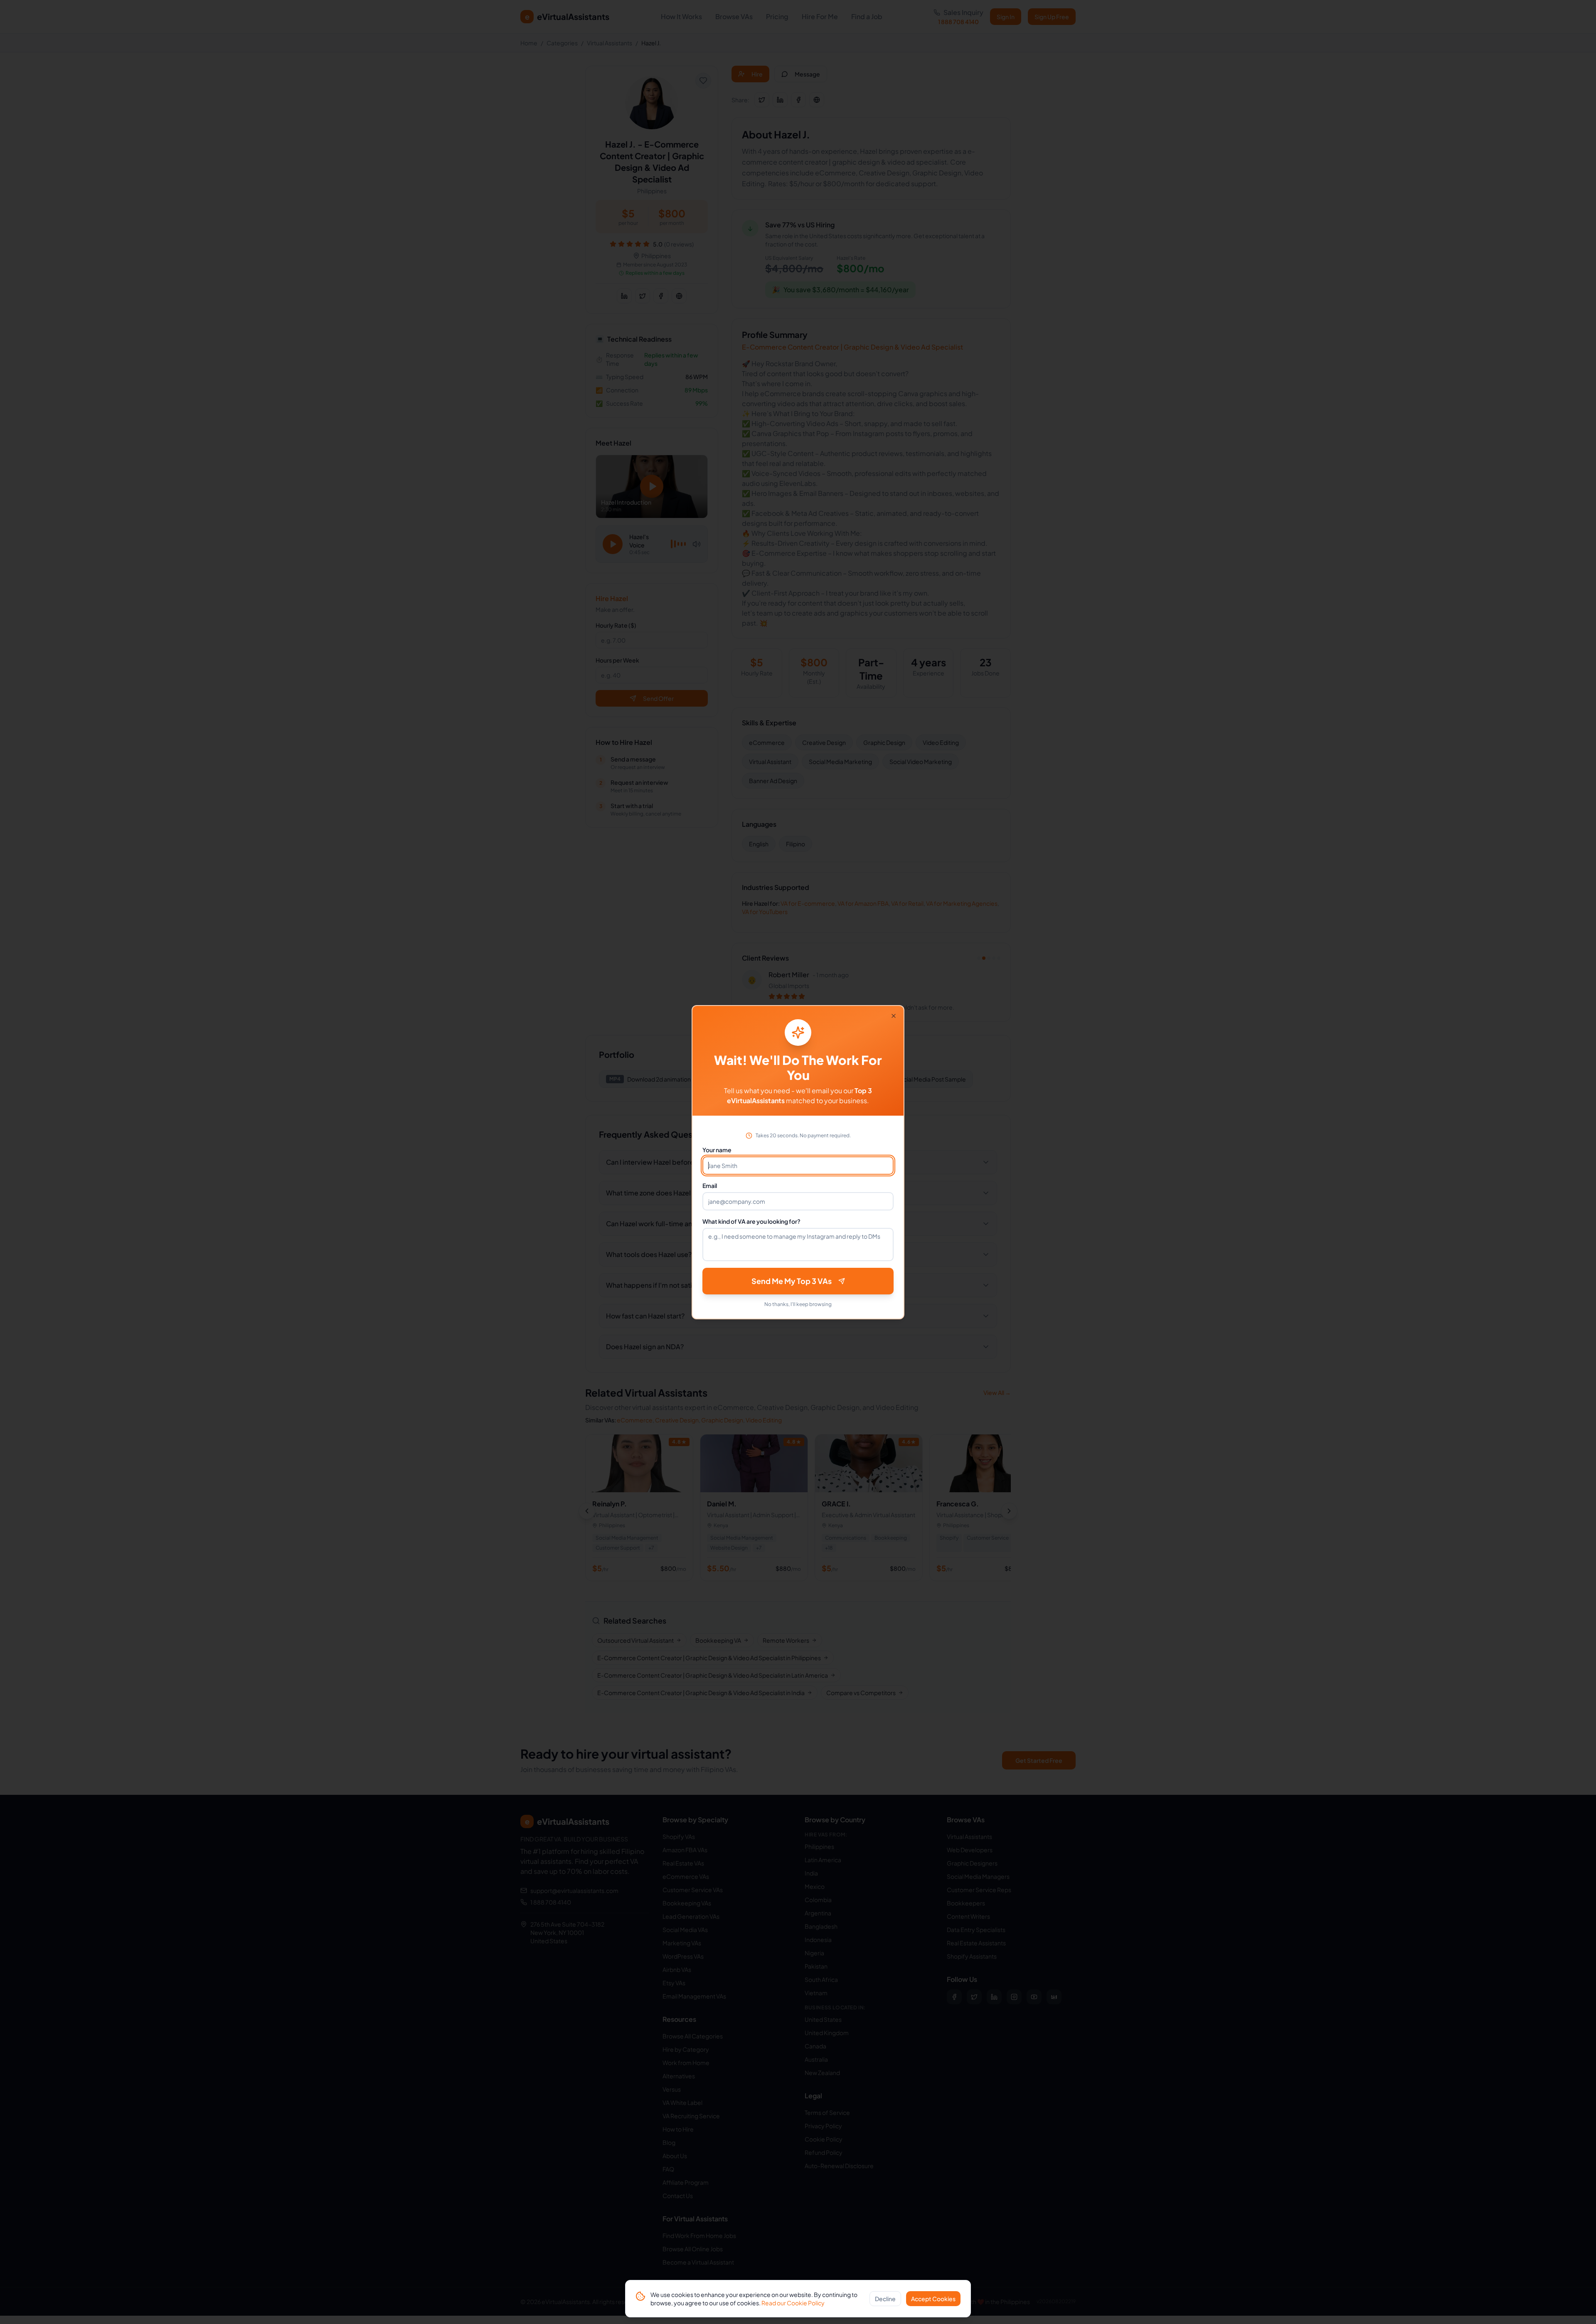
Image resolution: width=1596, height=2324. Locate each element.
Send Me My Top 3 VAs (792, 1281)
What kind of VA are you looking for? (751, 1221)
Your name (717, 1150)
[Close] (894, 1016)
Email (710, 1185)
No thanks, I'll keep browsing (798, 1304)
